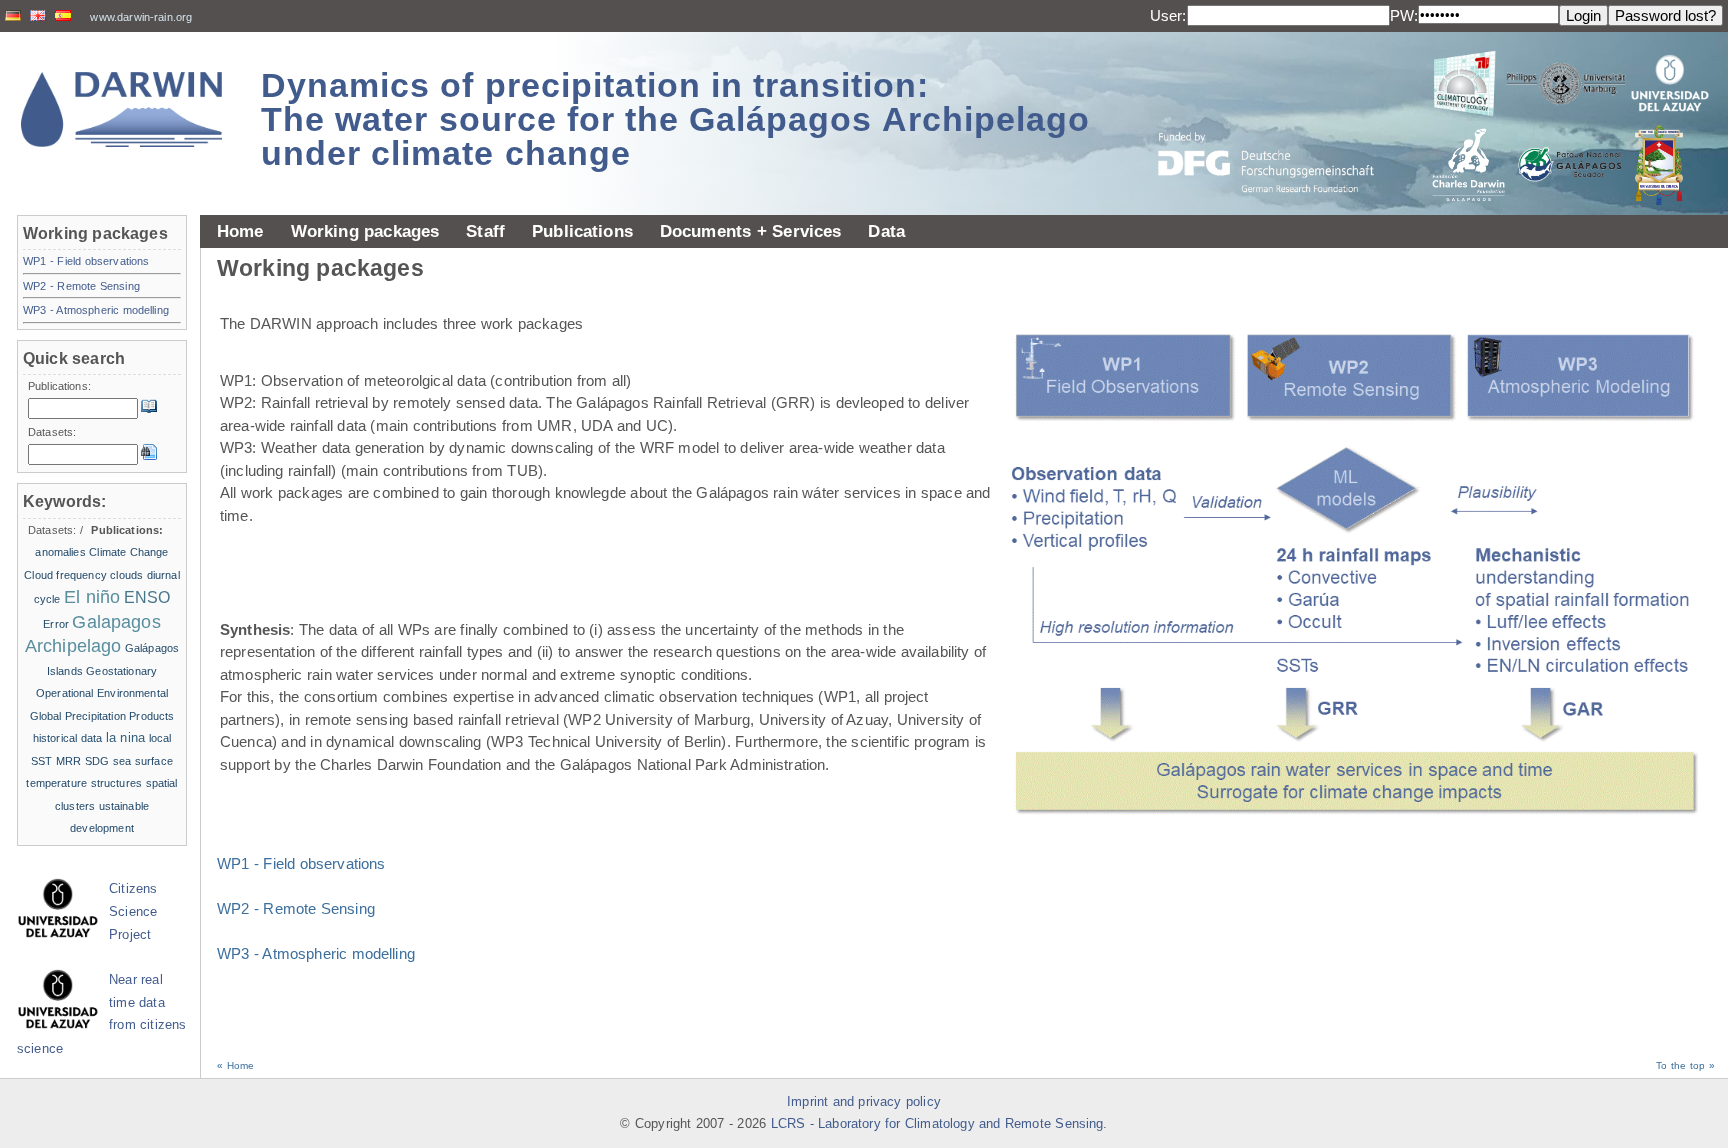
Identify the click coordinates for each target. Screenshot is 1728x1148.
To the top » (1685, 1065)
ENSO (147, 597)
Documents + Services (751, 231)
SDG (97, 761)
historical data (68, 738)
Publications (582, 231)
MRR (68, 761)
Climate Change (128, 552)
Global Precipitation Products (102, 716)
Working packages (365, 231)
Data (886, 231)
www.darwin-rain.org (141, 17)
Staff (485, 231)
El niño (92, 597)
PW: (1404, 15)
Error (56, 624)
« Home (235, 1065)
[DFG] (1278, 117)
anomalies (60, 552)
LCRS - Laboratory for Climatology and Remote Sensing (937, 1124)
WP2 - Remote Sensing (296, 908)
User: (1168, 15)
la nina (125, 737)
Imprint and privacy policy (864, 1102)
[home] (122, 109)
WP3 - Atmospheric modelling (316, 953)
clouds (126, 575)
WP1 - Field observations (301, 863)
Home (240, 231)
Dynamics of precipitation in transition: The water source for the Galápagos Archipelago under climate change (675, 119)
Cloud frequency (65, 575)
